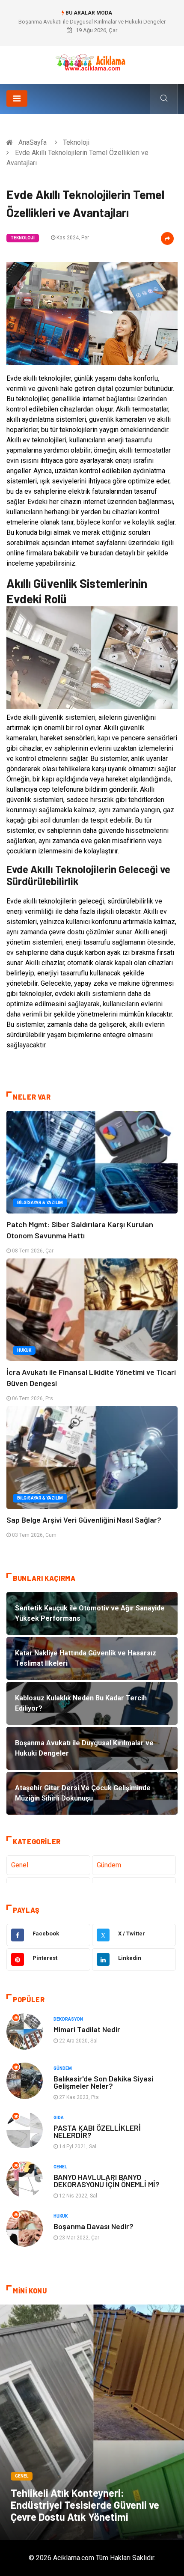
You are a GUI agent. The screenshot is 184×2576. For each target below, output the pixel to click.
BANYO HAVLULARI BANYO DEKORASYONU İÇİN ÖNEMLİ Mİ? (107, 2181)
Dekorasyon (68, 2019)
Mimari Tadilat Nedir (87, 2029)
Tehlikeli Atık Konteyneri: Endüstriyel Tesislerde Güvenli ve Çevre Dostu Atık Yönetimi (85, 2505)
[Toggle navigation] (17, 98)
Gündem (109, 1865)
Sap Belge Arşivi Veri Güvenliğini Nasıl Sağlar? (84, 1520)
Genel (20, 1865)
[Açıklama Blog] (92, 62)
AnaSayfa (33, 142)
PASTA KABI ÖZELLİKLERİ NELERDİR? (97, 2131)
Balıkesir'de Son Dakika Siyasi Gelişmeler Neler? (103, 2082)
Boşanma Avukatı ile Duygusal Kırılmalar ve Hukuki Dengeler (92, 22)
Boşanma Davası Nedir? (93, 2226)
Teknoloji (76, 142)
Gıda (59, 2118)
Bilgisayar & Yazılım (40, 1203)
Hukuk (24, 1350)
